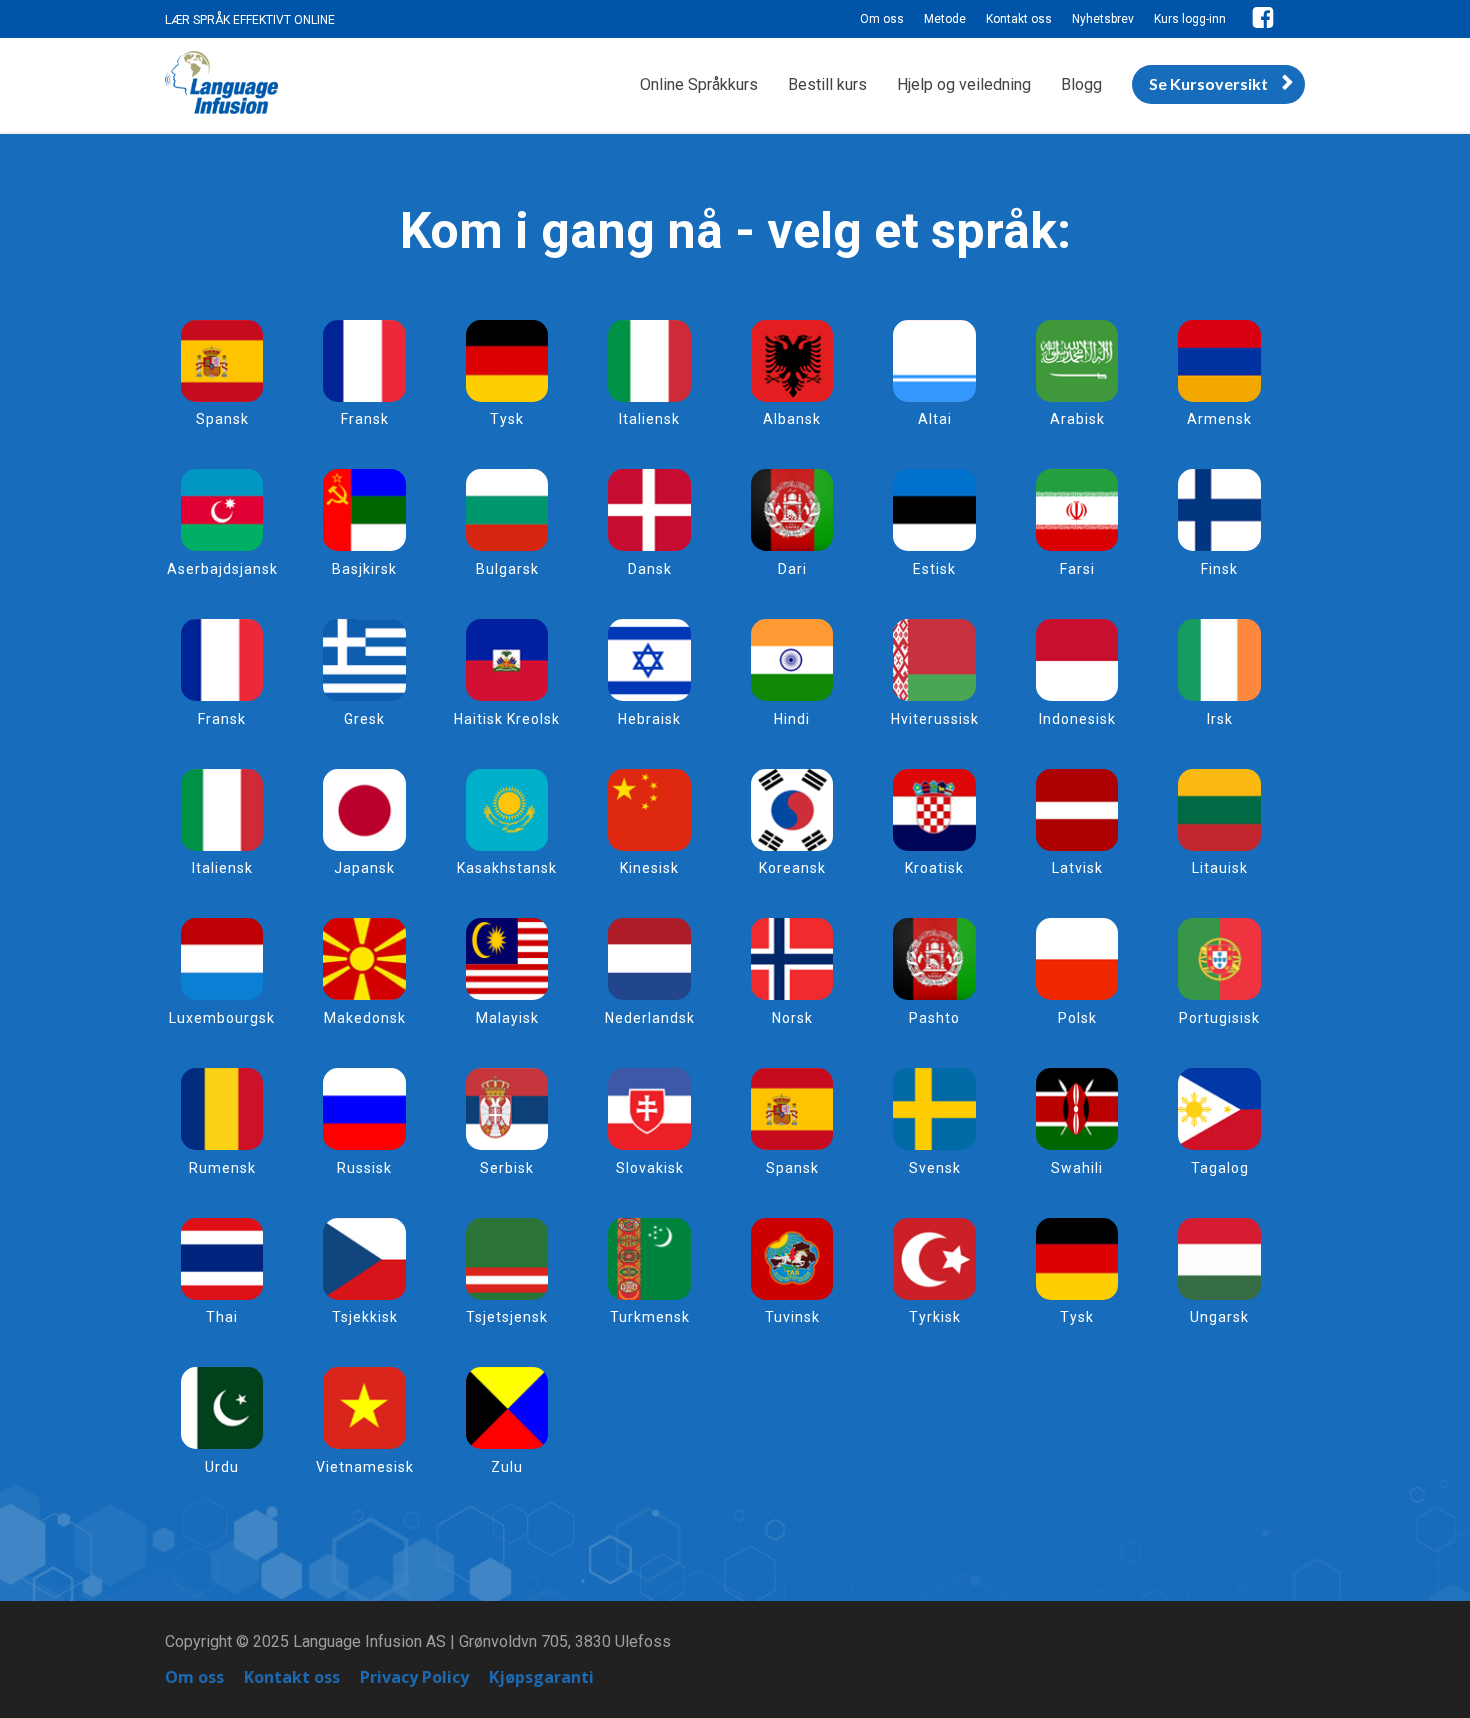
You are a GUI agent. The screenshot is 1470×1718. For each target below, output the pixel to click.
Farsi (1077, 569)
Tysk (507, 419)
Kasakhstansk (507, 868)
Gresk (364, 719)
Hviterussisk (935, 719)
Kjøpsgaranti (541, 1678)
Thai (222, 1317)
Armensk (1219, 419)
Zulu (507, 1467)
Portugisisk (1219, 1018)
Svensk (935, 1168)
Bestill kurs (827, 84)
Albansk (792, 419)
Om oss (882, 19)
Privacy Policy (414, 1678)
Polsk (1077, 1018)
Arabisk (1077, 419)
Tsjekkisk (365, 1317)
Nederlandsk (650, 1018)
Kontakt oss (1019, 19)
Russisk (364, 1168)
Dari (792, 569)
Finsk (1219, 569)
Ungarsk (1219, 1317)
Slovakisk (650, 1168)
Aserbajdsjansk (222, 569)
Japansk (364, 868)
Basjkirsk (364, 569)
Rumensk (222, 1168)
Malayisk (507, 1018)
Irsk (1220, 719)
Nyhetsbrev (1103, 19)
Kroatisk (934, 868)
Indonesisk (1077, 719)
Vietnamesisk (365, 1467)
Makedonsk (365, 1018)
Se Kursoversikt (1208, 83)
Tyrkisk (935, 1317)
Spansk (222, 419)
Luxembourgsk (222, 1018)
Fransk (365, 419)
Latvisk (1077, 868)
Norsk (792, 1018)
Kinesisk (649, 868)
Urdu (222, 1467)
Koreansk (792, 868)
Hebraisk (649, 719)
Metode (945, 19)
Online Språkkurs (699, 84)
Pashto (934, 1018)
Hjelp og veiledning (964, 84)
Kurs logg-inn (1190, 19)
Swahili (1077, 1168)
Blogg (1081, 84)
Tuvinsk (792, 1317)
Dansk (650, 569)
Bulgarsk (507, 569)
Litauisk (1220, 868)
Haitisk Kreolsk (507, 719)
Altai (935, 419)
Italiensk (649, 419)
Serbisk (507, 1168)
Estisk (934, 569)
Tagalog (1220, 1168)
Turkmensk (650, 1317)
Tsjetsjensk (507, 1317)
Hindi (792, 719)
